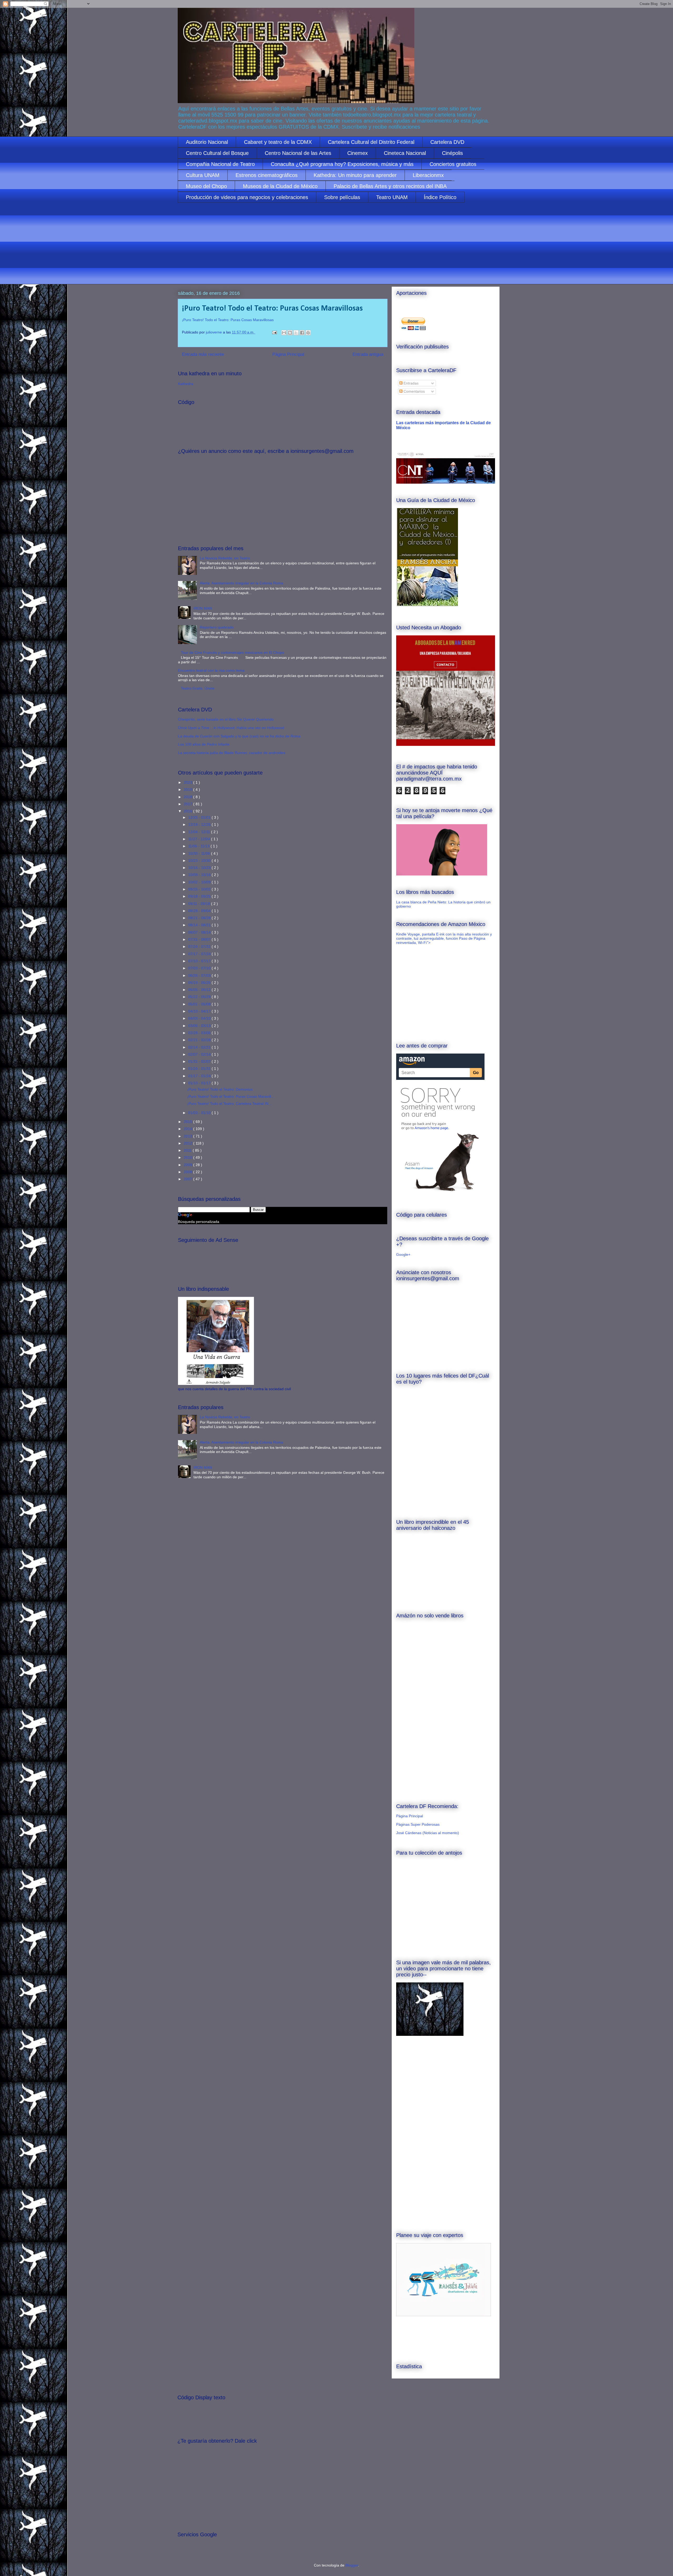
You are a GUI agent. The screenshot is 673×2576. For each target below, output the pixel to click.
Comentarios (414, 391)
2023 (188, 782)
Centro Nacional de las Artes (298, 153)
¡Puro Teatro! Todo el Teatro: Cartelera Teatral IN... (229, 1104)
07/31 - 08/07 (200, 939)
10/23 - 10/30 (200, 861)
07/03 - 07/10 (200, 968)
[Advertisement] (335, 247)
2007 (188, 1179)
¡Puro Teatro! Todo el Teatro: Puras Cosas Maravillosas (228, 320)
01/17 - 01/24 (200, 1076)
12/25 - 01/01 (200, 817)
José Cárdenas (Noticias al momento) (428, 1833)
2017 (188, 804)
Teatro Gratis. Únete (198, 688)
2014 (188, 1129)
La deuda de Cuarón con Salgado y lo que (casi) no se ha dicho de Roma (239, 736)
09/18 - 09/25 (200, 896)
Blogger (352, 2565)
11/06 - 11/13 (199, 846)
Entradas (411, 383)
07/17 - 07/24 (200, 954)
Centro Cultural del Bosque (217, 153)
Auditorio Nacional (207, 142)
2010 (188, 1157)
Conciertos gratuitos (453, 164)
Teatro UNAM (392, 197)
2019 (188, 789)
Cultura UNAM (203, 175)
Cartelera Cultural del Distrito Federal (371, 142)
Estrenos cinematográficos (267, 175)
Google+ (403, 1254)
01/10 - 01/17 (200, 1083)
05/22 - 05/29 (200, 997)
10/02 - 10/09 (200, 882)
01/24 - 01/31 (200, 1069)
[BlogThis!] (290, 333)
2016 (188, 811)
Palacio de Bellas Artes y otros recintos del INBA (390, 186)
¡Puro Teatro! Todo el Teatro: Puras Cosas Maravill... (231, 1096)
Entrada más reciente (203, 354)
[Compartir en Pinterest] (308, 333)
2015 (188, 1122)
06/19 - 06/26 (200, 983)
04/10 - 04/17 (200, 1011)
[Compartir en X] (296, 333)
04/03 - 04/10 (200, 1018)
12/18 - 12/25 (200, 824)
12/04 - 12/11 (200, 832)
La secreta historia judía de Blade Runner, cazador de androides (232, 753)
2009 (188, 1165)
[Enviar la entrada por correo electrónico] (274, 332)
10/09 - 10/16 (200, 875)
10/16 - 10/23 (200, 868)
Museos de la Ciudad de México (280, 186)
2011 (188, 1150)
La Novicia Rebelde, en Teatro (225, 558)
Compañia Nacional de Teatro (220, 164)
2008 (188, 1172)
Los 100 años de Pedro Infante (204, 744)
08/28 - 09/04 (200, 911)
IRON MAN (203, 608)
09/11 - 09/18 (200, 904)
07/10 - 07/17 (200, 961)
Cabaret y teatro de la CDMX (278, 142)
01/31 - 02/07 (200, 1061)
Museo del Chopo (206, 186)
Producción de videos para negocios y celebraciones (247, 197)
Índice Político (440, 197)
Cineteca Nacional (405, 153)
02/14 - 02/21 (200, 1047)
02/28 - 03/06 (200, 1033)
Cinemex (358, 153)
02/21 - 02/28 (200, 1040)
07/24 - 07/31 (200, 947)
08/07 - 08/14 (200, 932)
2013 (188, 1136)
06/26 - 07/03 (200, 975)
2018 (188, 797)
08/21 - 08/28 (200, 918)
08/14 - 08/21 (200, 925)
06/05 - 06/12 (200, 990)
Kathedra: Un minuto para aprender (355, 175)
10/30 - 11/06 (200, 853)
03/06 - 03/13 (200, 1026)
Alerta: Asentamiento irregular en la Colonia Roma (241, 583)
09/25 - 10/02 (200, 889)
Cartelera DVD (447, 142)
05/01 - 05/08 (200, 1004)
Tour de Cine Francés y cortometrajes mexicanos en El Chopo (233, 652)
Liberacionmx (428, 175)
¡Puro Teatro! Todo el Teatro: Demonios (220, 1089)
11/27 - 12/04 (200, 839)
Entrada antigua (368, 354)
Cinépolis (452, 153)
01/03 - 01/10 (200, 1113)
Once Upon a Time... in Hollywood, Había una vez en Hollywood (231, 728)
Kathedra (186, 384)
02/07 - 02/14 (200, 1054)
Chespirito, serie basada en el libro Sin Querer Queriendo (226, 719)
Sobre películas (342, 197)
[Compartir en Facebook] (302, 333)
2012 (188, 1143)
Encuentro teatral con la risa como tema (211, 670)
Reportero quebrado (217, 627)
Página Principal (288, 354)
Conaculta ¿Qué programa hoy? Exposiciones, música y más (342, 164)
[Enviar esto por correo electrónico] (284, 333)
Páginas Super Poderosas (418, 1824)
